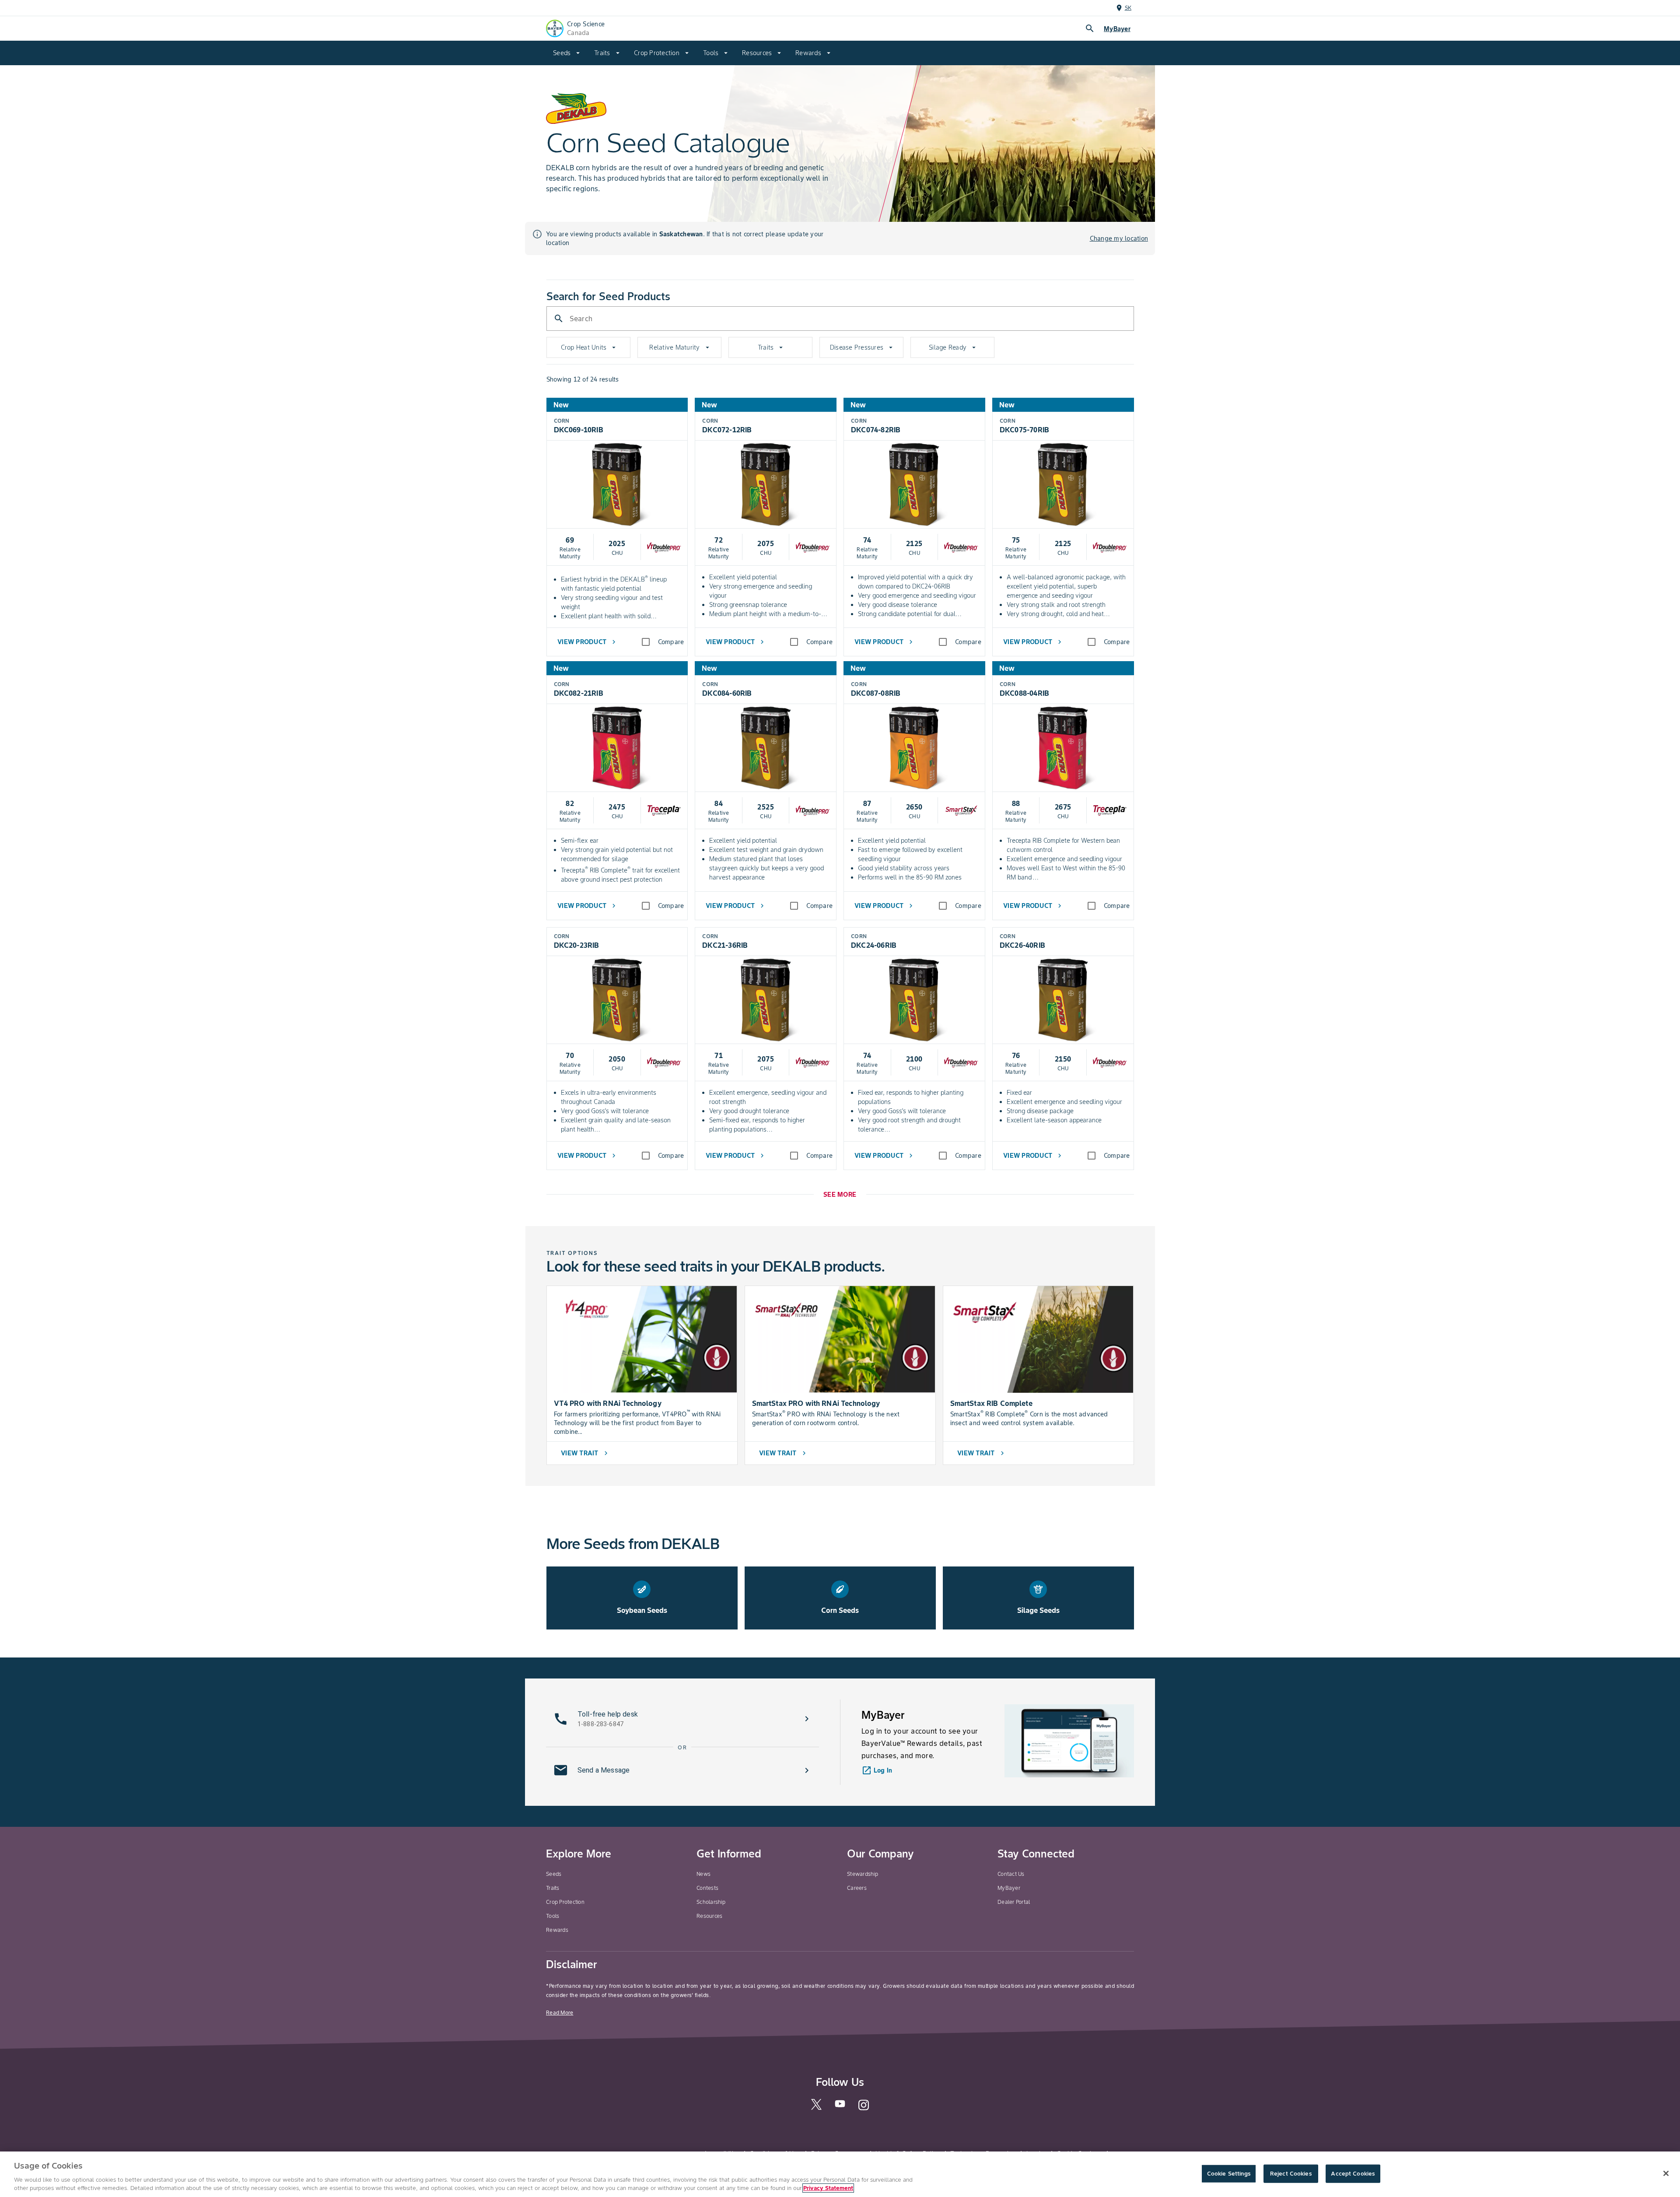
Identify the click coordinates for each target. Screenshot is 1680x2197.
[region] (840, 2174)
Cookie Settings (1229, 2174)
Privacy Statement (828, 2188)
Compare (671, 642)
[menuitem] (567, 53)
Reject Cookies (1291, 2174)
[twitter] (816, 2108)
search (1090, 28)
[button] (682, 1719)
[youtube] (840, 2106)
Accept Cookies (1353, 2174)
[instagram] (864, 2109)
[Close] (1666, 2173)
